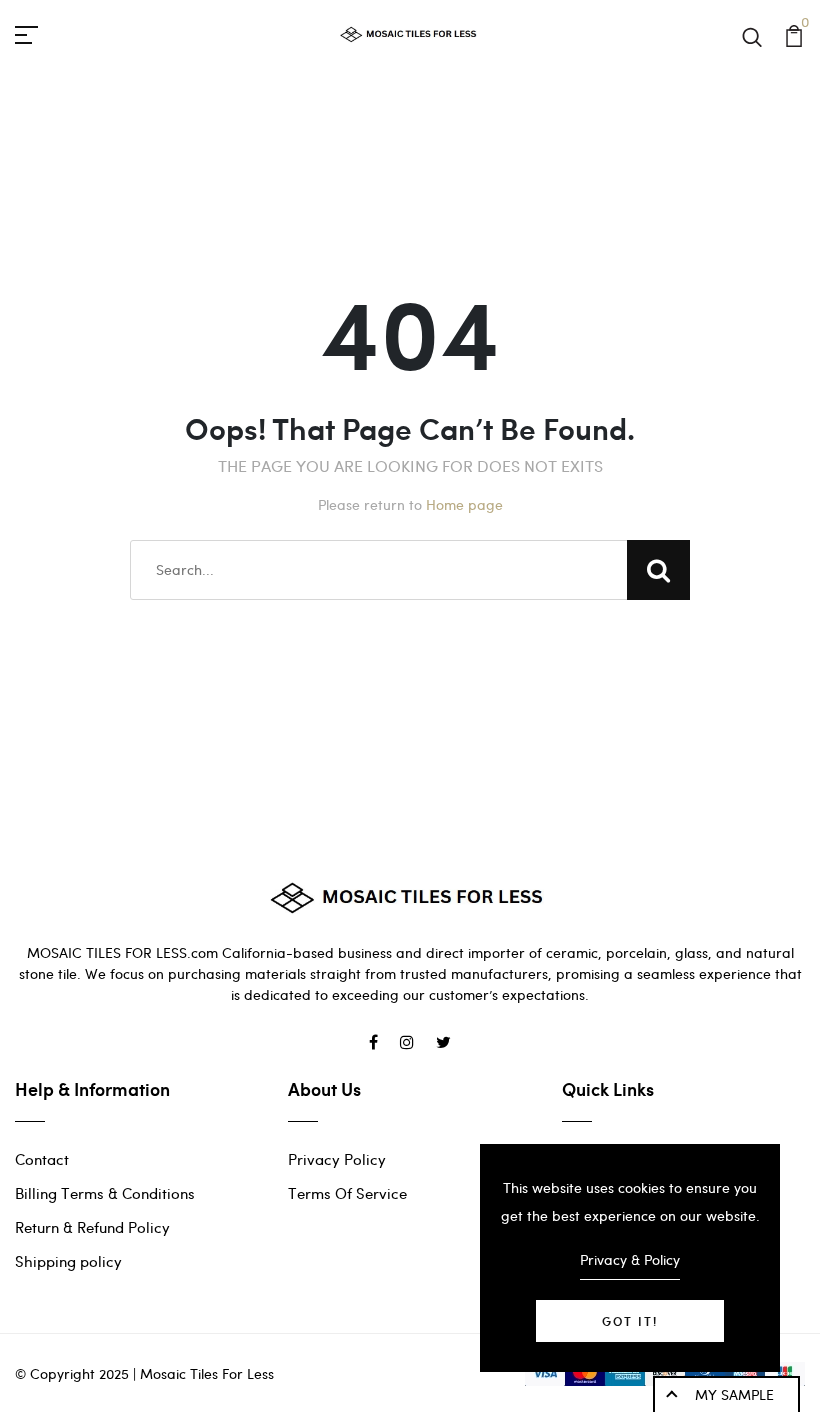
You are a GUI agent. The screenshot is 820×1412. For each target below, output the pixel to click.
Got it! (630, 1321)
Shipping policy (68, 1261)
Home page (464, 504)
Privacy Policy (337, 1159)
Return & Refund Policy (92, 1227)
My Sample (734, 1394)
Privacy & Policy (630, 1259)
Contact (42, 1159)
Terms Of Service (347, 1193)
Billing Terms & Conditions (105, 1193)
